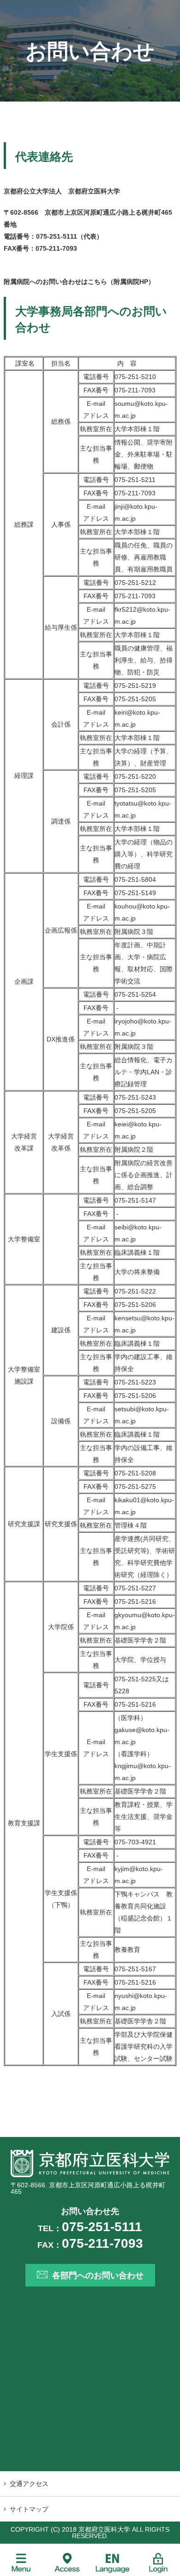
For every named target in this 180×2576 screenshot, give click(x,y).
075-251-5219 (135, 686)
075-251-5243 (135, 1097)
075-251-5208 (135, 1473)
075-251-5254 (135, 994)
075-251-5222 (135, 1291)
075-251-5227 (135, 1588)
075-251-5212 (135, 583)
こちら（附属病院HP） (121, 282)
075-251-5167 (135, 1969)
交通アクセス (29, 2484)
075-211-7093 (56, 248)
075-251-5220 (135, 776)
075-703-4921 (135, 1842)
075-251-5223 (135, 1382)
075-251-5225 (135, 1679)
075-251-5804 (135, 879)
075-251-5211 (135, 480)
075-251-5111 (57, 236)
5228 (122, 1691)
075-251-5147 (135, 1200)
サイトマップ (29, 2509)
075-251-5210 (135, 377)
